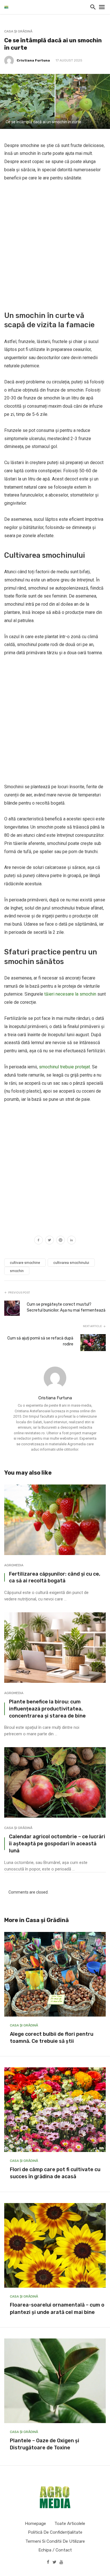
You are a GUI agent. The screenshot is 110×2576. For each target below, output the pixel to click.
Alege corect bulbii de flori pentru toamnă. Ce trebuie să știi (52, 2038)
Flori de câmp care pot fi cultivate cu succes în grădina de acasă (55, 2173)
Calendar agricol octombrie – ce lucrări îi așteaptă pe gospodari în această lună (57, 1843)
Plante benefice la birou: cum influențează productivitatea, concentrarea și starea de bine (47, 1709)
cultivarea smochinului (71, 1263)
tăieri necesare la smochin (70, 994)
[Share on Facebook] (38, 1241)
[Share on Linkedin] (71, 1241)
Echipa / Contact (55, 2550)
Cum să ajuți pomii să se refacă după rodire (40, 1341)
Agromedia (14, 1565)
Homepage (35, 2524)
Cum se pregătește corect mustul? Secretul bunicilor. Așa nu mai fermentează (66, 1307)
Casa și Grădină (18, 31)
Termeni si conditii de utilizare (55, 2541)
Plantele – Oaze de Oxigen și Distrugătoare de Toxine (45, 2444)
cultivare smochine (25, 1263)
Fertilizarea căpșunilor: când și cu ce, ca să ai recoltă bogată (55, 1577)
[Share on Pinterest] (60, 1241)
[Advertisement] (55, 245)
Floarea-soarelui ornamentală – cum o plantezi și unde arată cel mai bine (57, 2308)
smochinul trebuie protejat (64, 1067)
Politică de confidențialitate (55, 2532)
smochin (17, 1271)
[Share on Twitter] (49, 1241)
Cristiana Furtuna (33, 60)
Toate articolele (70, 2524)
